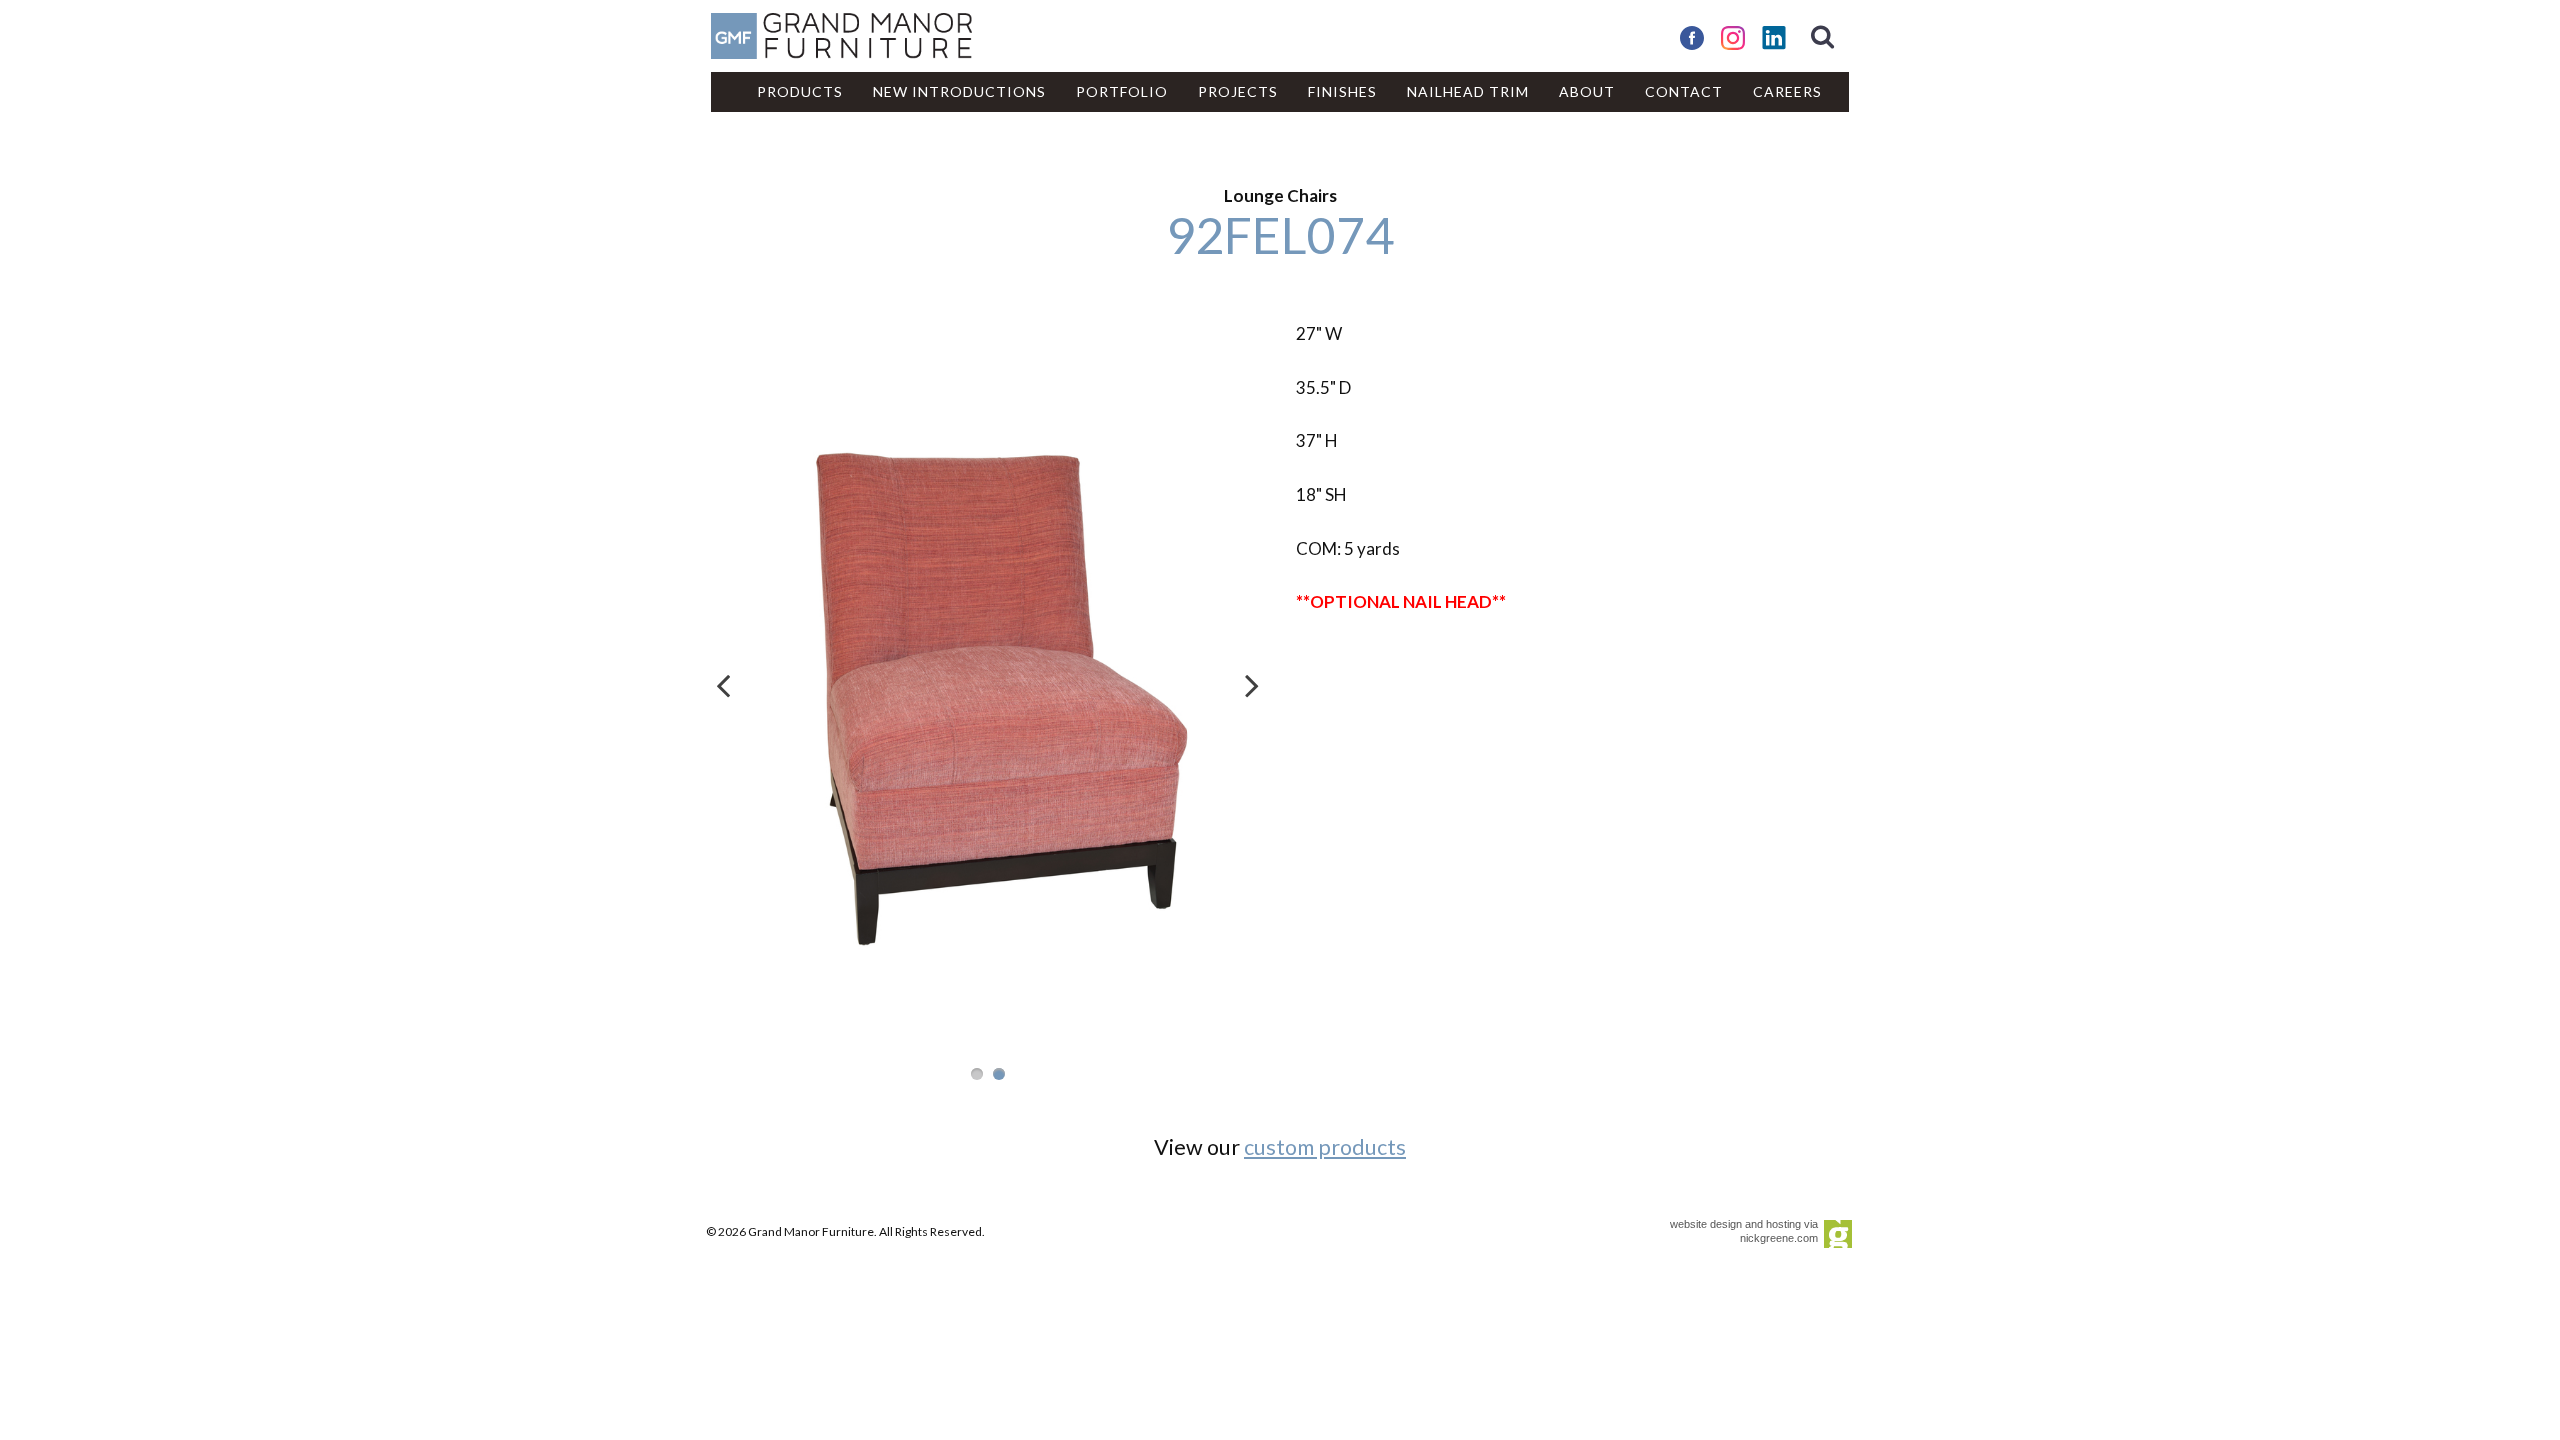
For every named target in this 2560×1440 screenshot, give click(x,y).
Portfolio (1122, 91)
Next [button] (1251, 685)
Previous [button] (723, 685)
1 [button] (977, 1074)
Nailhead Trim (1468, 91)
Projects (1238, 91)
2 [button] (999, 1074)
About (1587, 91)
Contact (1684, 91)
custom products (1325, 1147)
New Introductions (959, 91)
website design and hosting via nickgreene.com (1744, 1230)
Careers (1787, 91)
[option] (987, 674)
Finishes (1342, 91)
